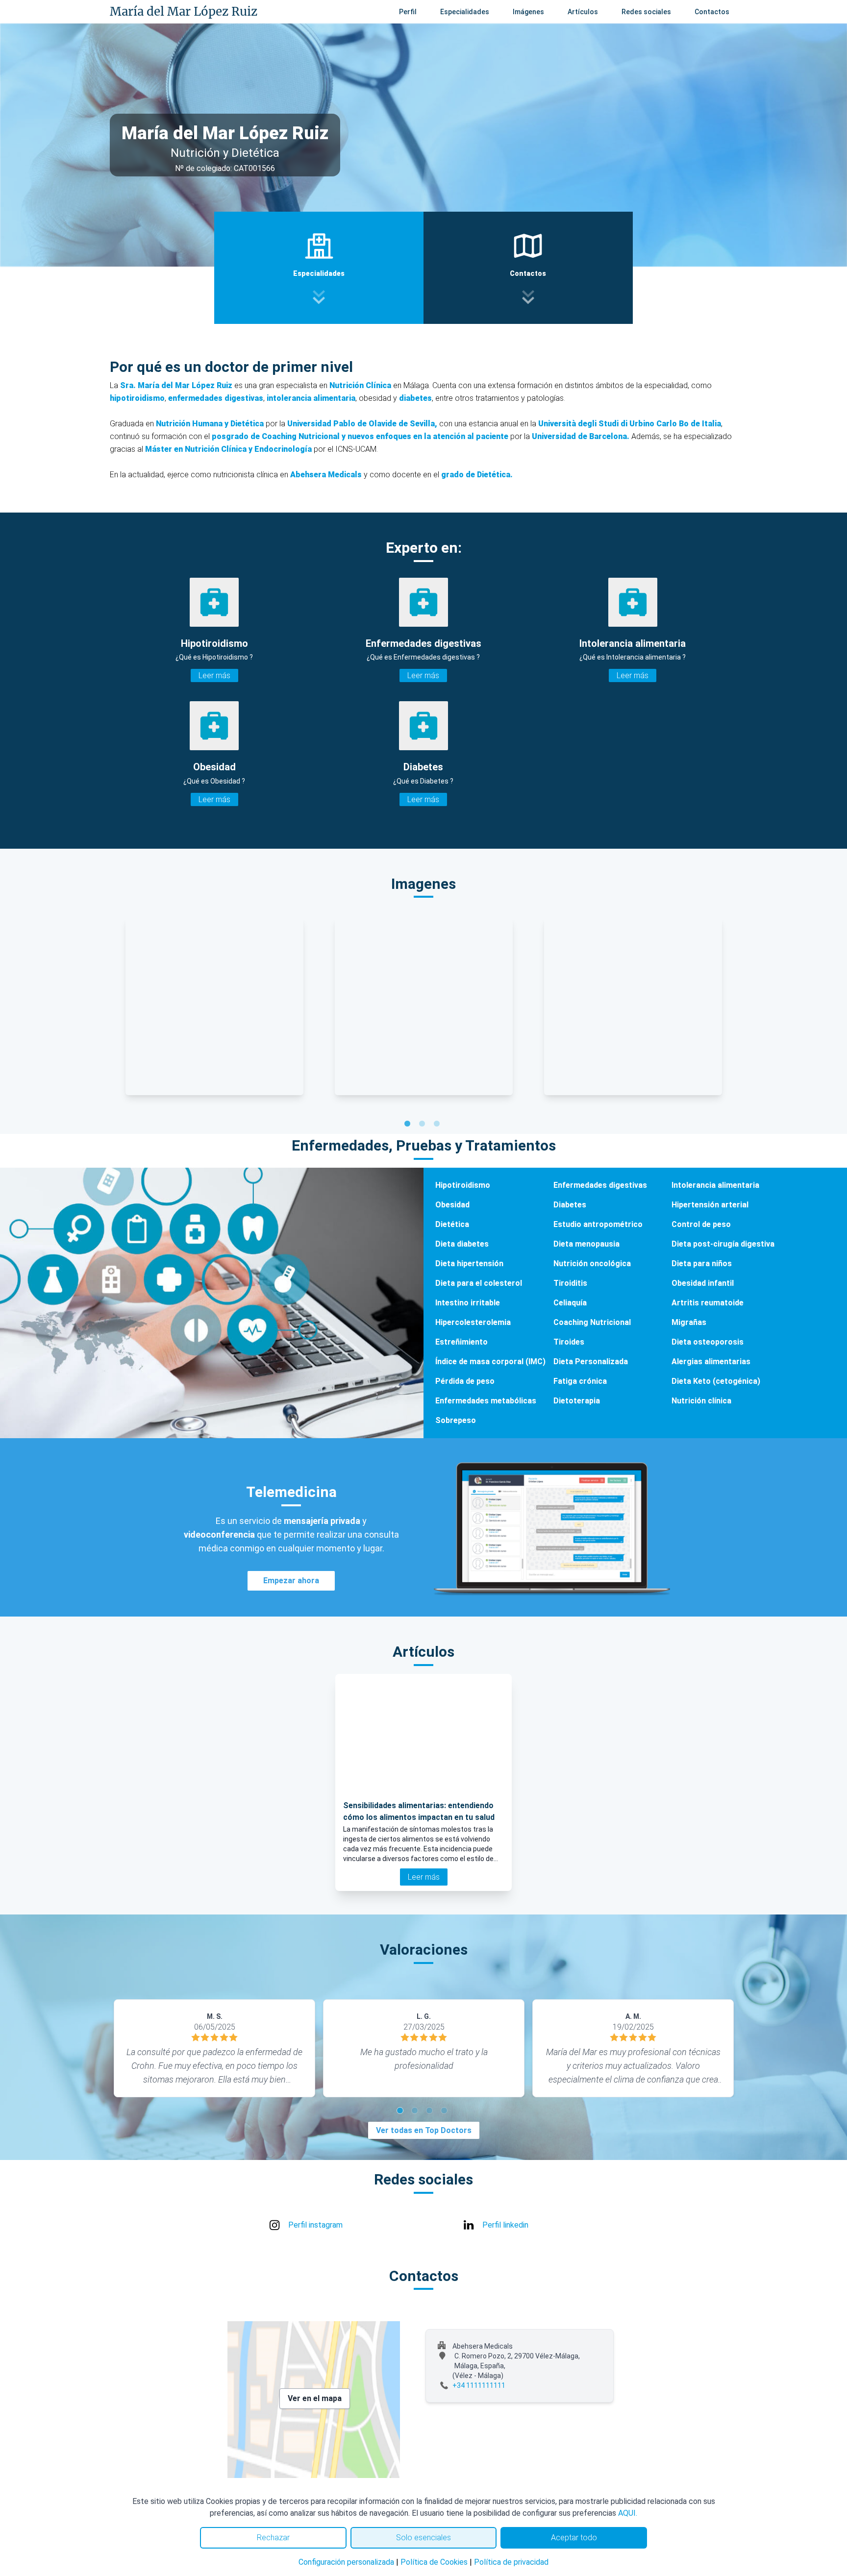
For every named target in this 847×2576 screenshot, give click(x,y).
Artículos (583, 12)
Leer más (214, 675)
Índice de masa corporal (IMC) (490, 1362)
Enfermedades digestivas (600, 1185)
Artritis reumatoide (708, 1303)
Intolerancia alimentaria (715, 1185)
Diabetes (570, 1205)
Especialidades (465, 12)
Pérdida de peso (465, 1381)
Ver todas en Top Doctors (424, 2130)
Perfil (408, 12)
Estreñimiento (461, 1342)
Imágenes (528, 12)
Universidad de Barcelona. (581, 436)
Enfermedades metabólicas (486, 1401)
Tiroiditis (570, 1283)
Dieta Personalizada (591, 1362)
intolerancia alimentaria (311, 398)
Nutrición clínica (701, 1401)
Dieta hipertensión (469, 1263)
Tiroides (569, 1342)
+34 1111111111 (479, 2385)
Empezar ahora (291, 1581)
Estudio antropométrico (598, 1224)
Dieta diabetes (462, 1244)
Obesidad (452, 1205)
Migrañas (689, 1322)
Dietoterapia (577, 1401)
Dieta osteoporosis (708, 1342)
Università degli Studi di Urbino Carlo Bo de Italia (630, 424)
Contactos (712, 12)
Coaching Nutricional (592, 1322)
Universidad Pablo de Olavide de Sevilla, (361, 424)
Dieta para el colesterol (479, 1283)
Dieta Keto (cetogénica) (716, 1381)
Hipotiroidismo (463, 1185)
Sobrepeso (456, 1420)
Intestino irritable (468, 1303)
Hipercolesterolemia (473, 1322)
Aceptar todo (574, 2538)
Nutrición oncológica (592, 1263)
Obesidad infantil (703, 1283)
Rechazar (273, 2538)
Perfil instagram (315, 2225)
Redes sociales (646, 12)
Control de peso (701, 1224)
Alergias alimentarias (711, 1362)
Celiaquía (570, 1303)
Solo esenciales (423, 2538)
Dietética (452, 1224)
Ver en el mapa (315, 2398)
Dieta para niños (702, 1263)
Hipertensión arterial (710, 1205)
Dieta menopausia (586, 1244)
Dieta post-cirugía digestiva (723, 1244)
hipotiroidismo (137, 398)
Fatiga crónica (580, 1381)
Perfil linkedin (505, 2225)
